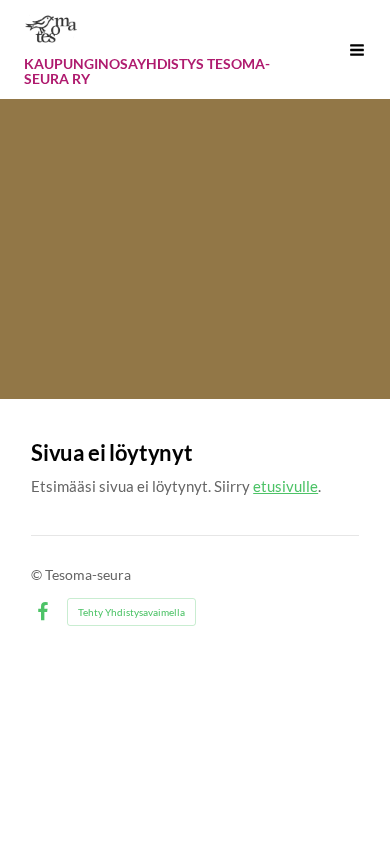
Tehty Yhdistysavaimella (131, 612)
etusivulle (285, 486)
